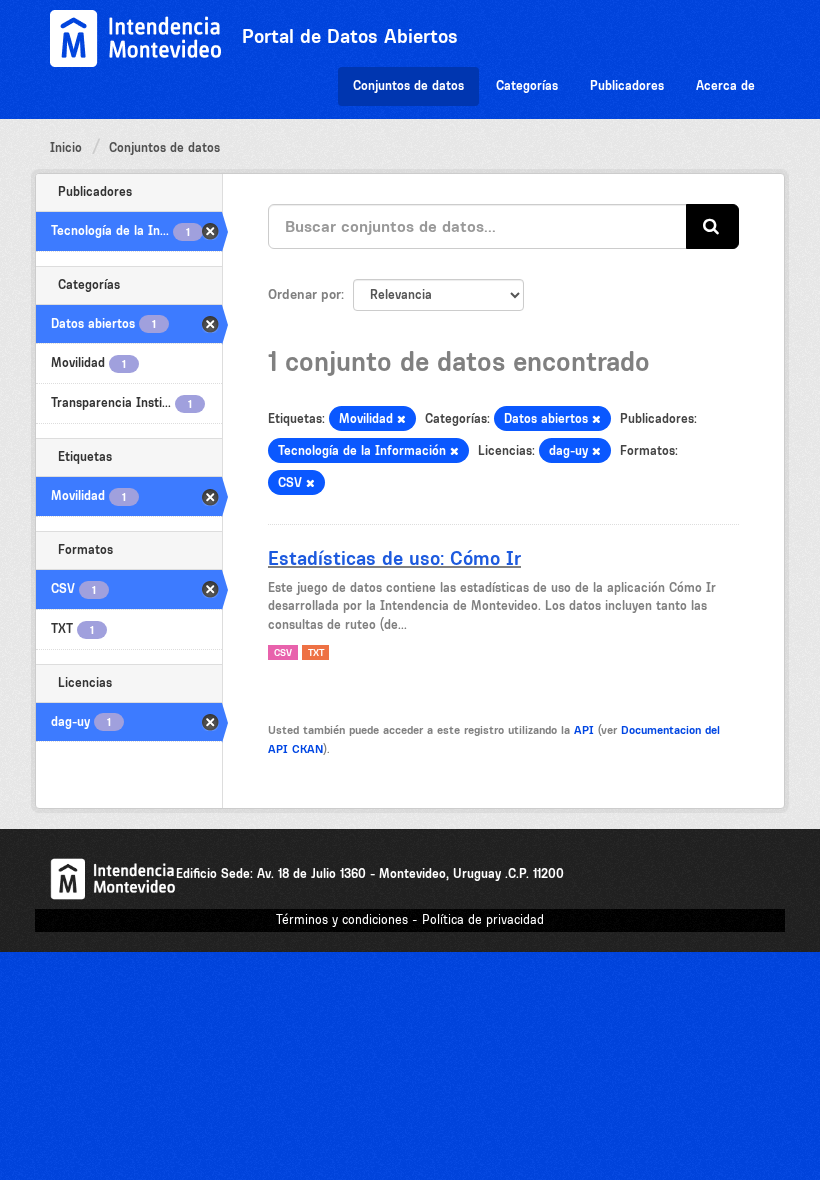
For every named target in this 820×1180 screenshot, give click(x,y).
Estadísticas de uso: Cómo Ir (394, 558)
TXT (316, 652)
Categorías (527, 85)
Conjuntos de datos (408, 85)
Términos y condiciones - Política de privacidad (410, 919)
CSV (283, 652)
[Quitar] (401, 419)
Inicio (66, 147)
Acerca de (725, 85)
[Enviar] (712, 226)
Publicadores (627, 85)
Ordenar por (304, 294)
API (584, 730)
